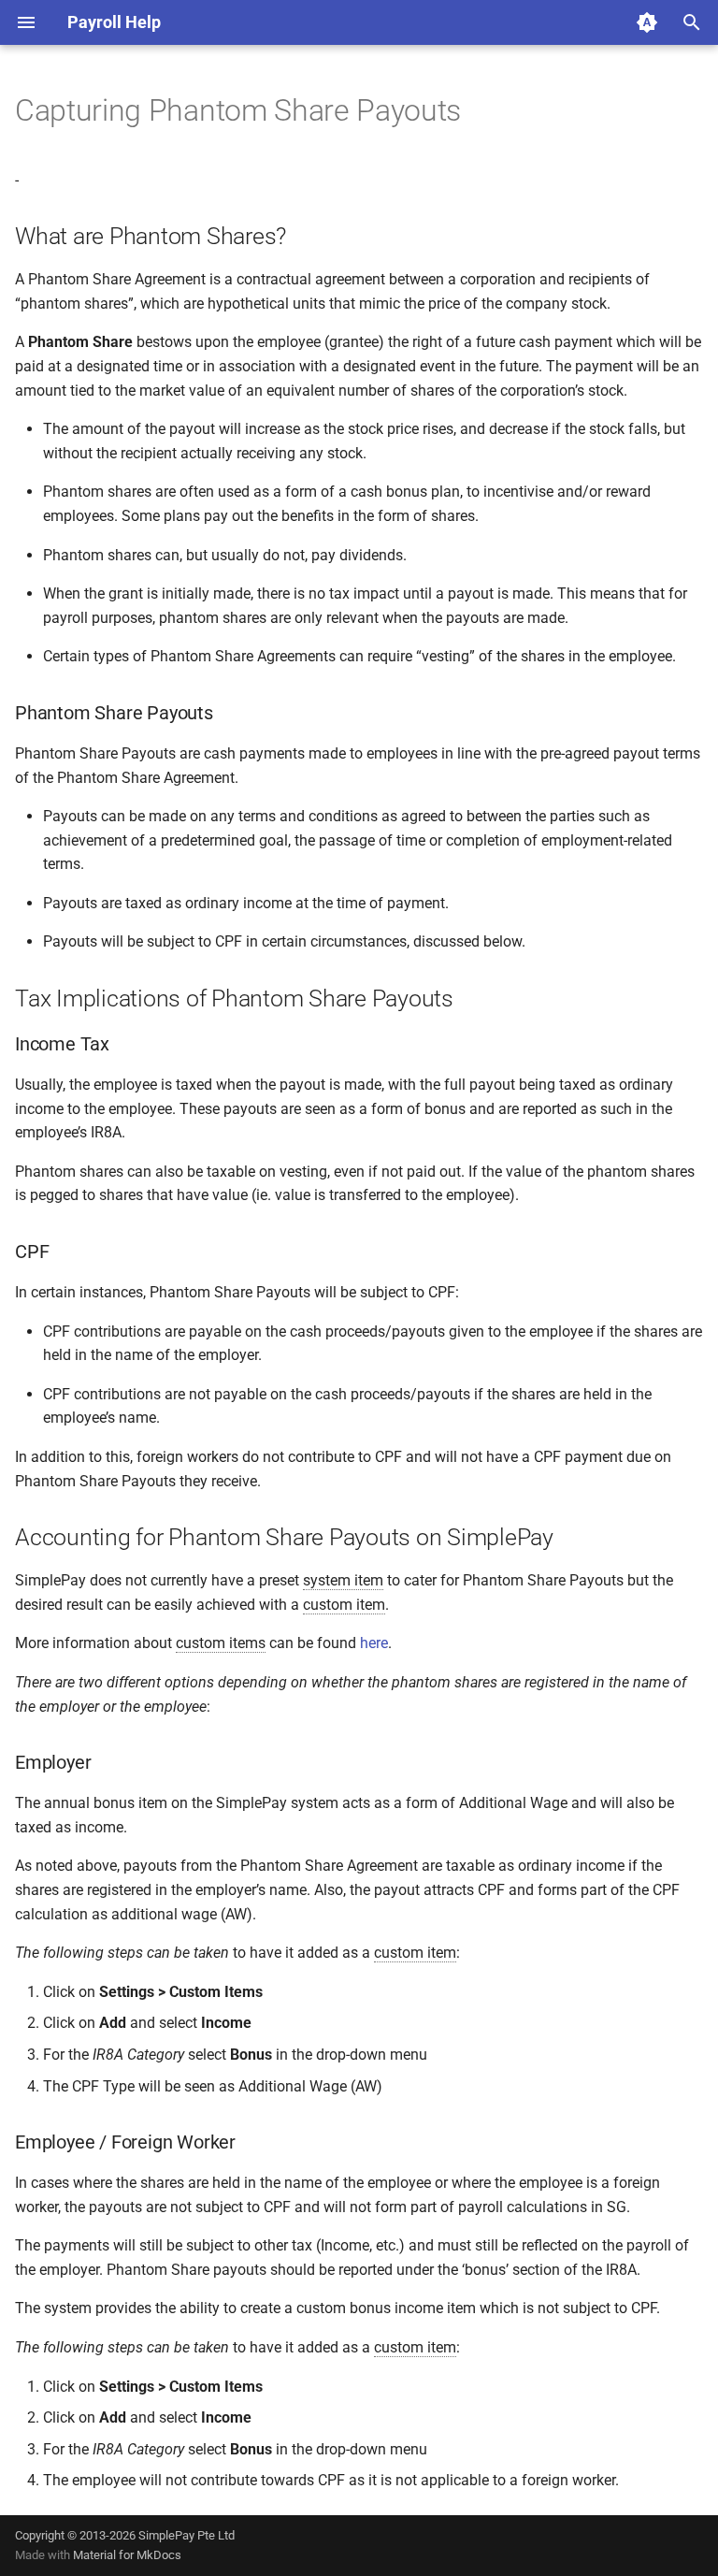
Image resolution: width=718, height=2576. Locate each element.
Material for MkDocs (127, 2555)
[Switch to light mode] (647, 22)
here (374, 1643)
